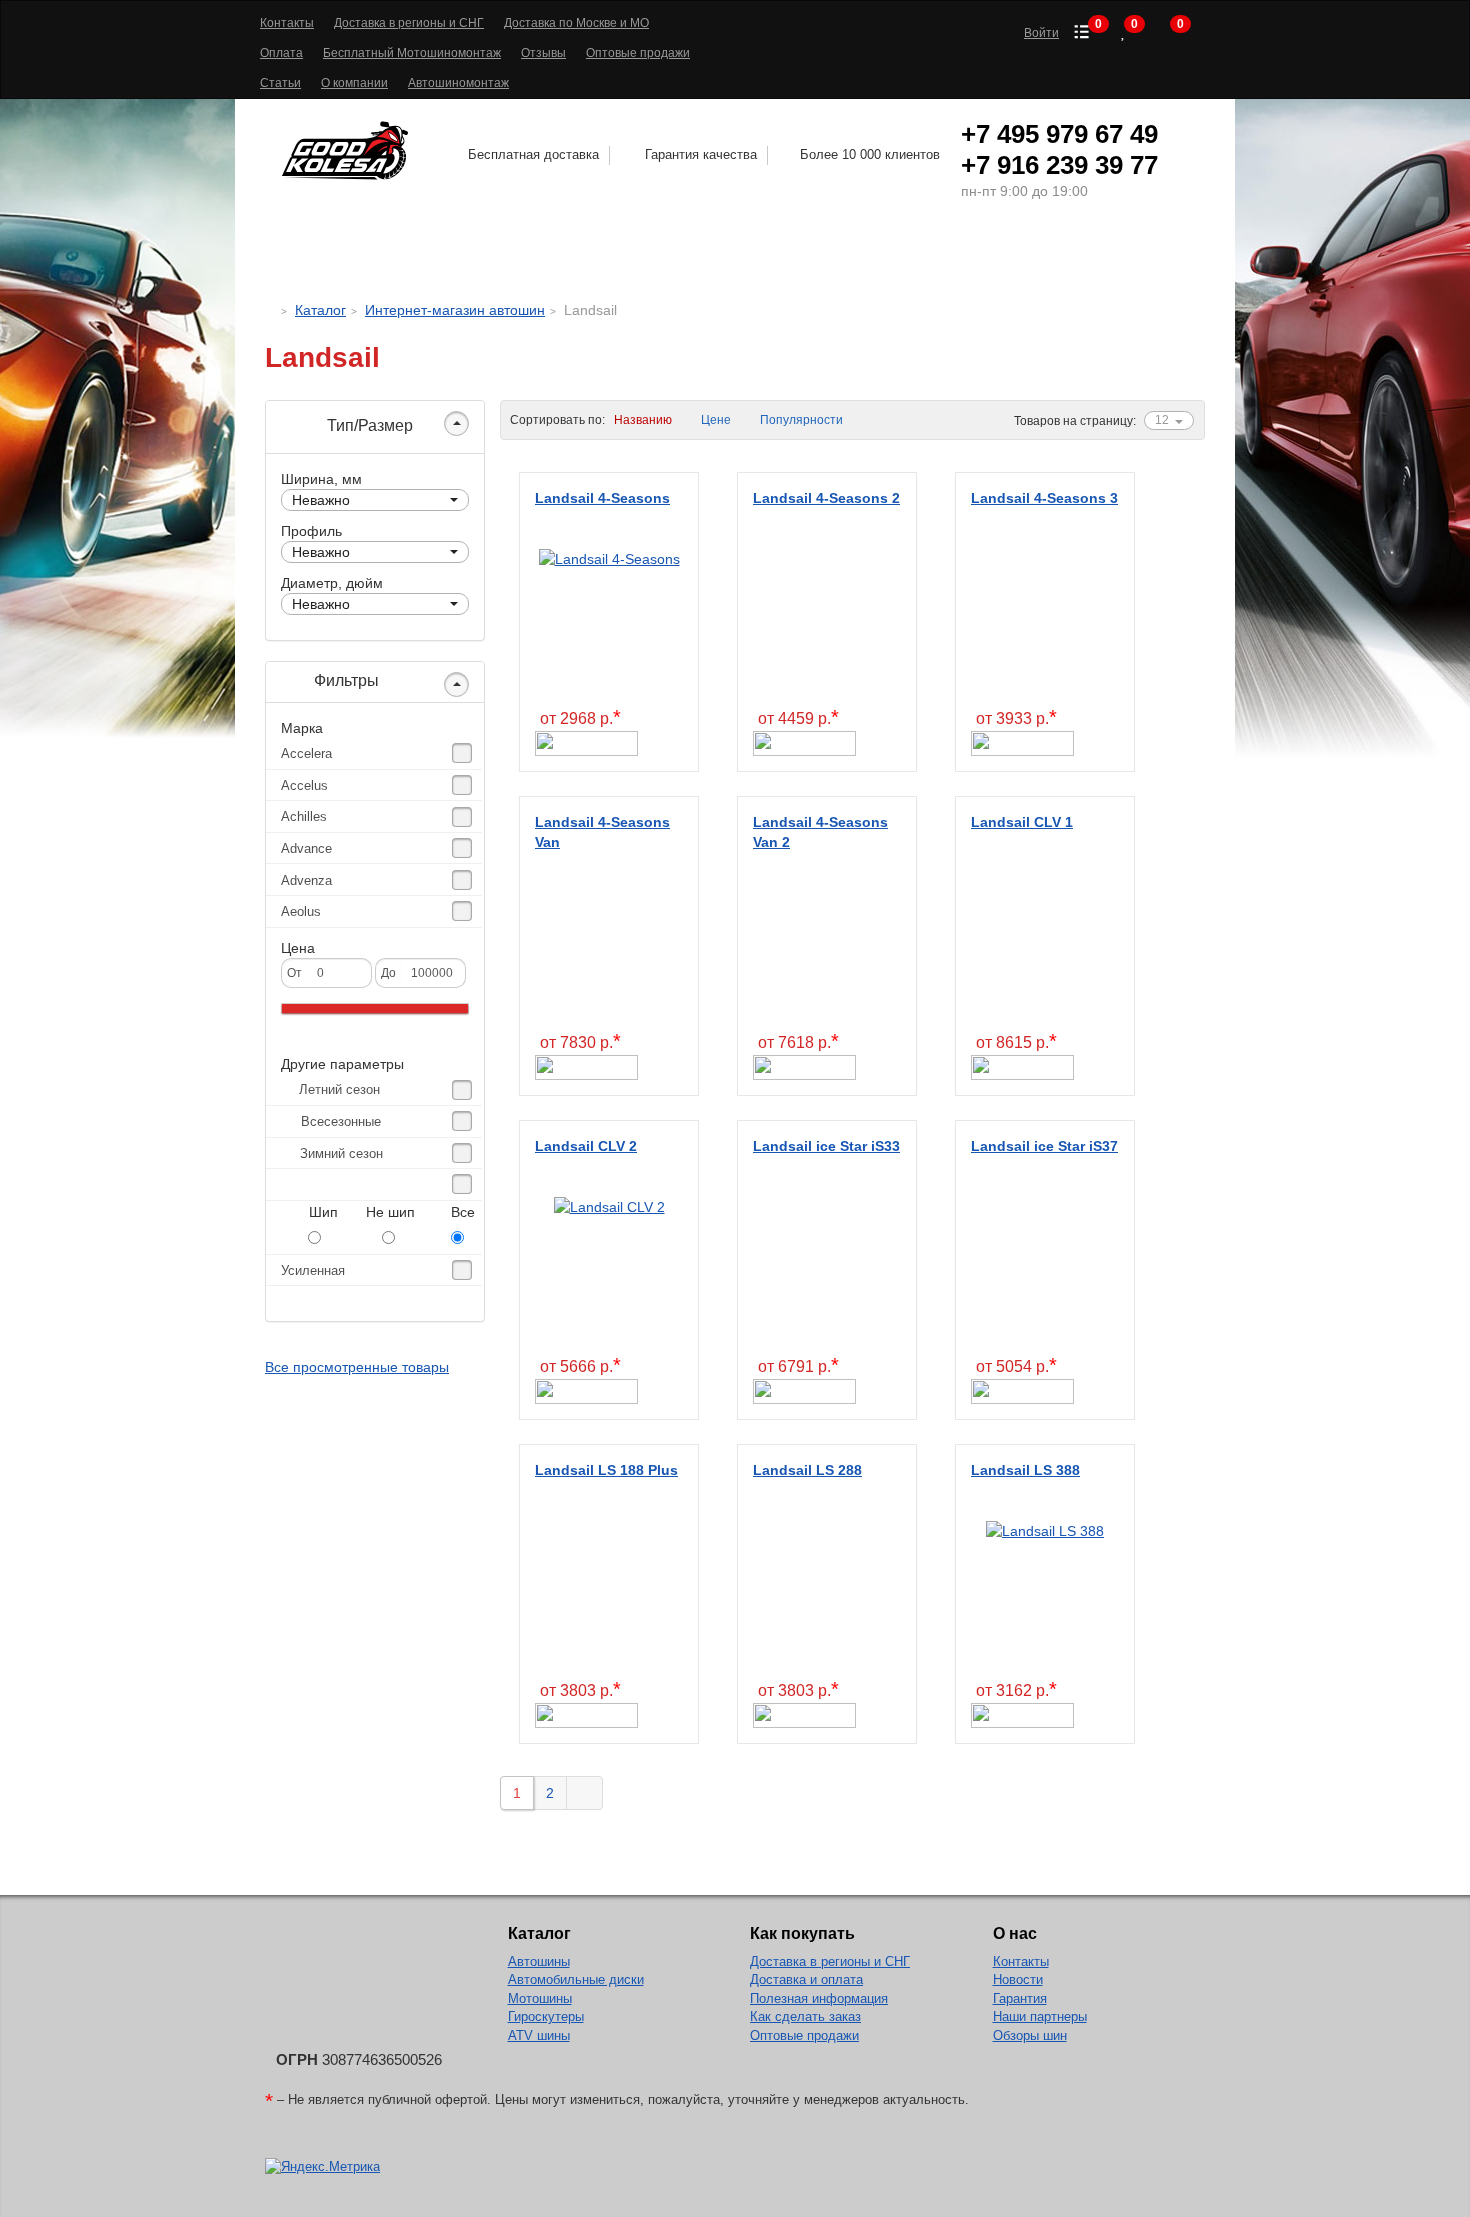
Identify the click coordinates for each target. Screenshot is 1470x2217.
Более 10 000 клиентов (870, 154)
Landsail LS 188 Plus (606, 1470)
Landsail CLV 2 (586, 1146)
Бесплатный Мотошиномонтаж (412, 53)
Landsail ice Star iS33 (826, 1146)
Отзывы (543, 53)
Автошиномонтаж (458, 83)
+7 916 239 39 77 (1059, 165)
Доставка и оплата (806, 1979)
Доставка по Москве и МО (576, 23)
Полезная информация (819, 1998)
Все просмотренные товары (357, 1367)
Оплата (281, 53)
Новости (1018, 1979)
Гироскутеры (546, 2016)
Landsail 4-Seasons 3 (1044, 498)
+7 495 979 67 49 (1059, 134)
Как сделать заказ (805, 2016)
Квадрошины (938, 256)
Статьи (280, 83)
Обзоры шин (1030, 2035)
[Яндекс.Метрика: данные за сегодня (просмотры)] (322, 2167)
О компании (354, 83)
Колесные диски (612, 256)
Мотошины (788, 256)
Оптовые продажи (638, 53)
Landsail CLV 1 (1022, 822)
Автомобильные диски (576, 1979)
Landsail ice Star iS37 (1044, 1146)
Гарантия (1020, 1998)
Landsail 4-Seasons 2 (826, 498)
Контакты (287, 23)
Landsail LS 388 (1025, 1470)
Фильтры (344, 680)
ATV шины (539, 2035)
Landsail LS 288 (807, 1470)
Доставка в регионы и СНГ (409, 23)
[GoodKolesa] (270, 310)
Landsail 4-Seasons (602, 498)
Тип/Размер (368, 425)
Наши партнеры (1040, 2016)
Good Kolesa (348, 150)
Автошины (422, 256)
